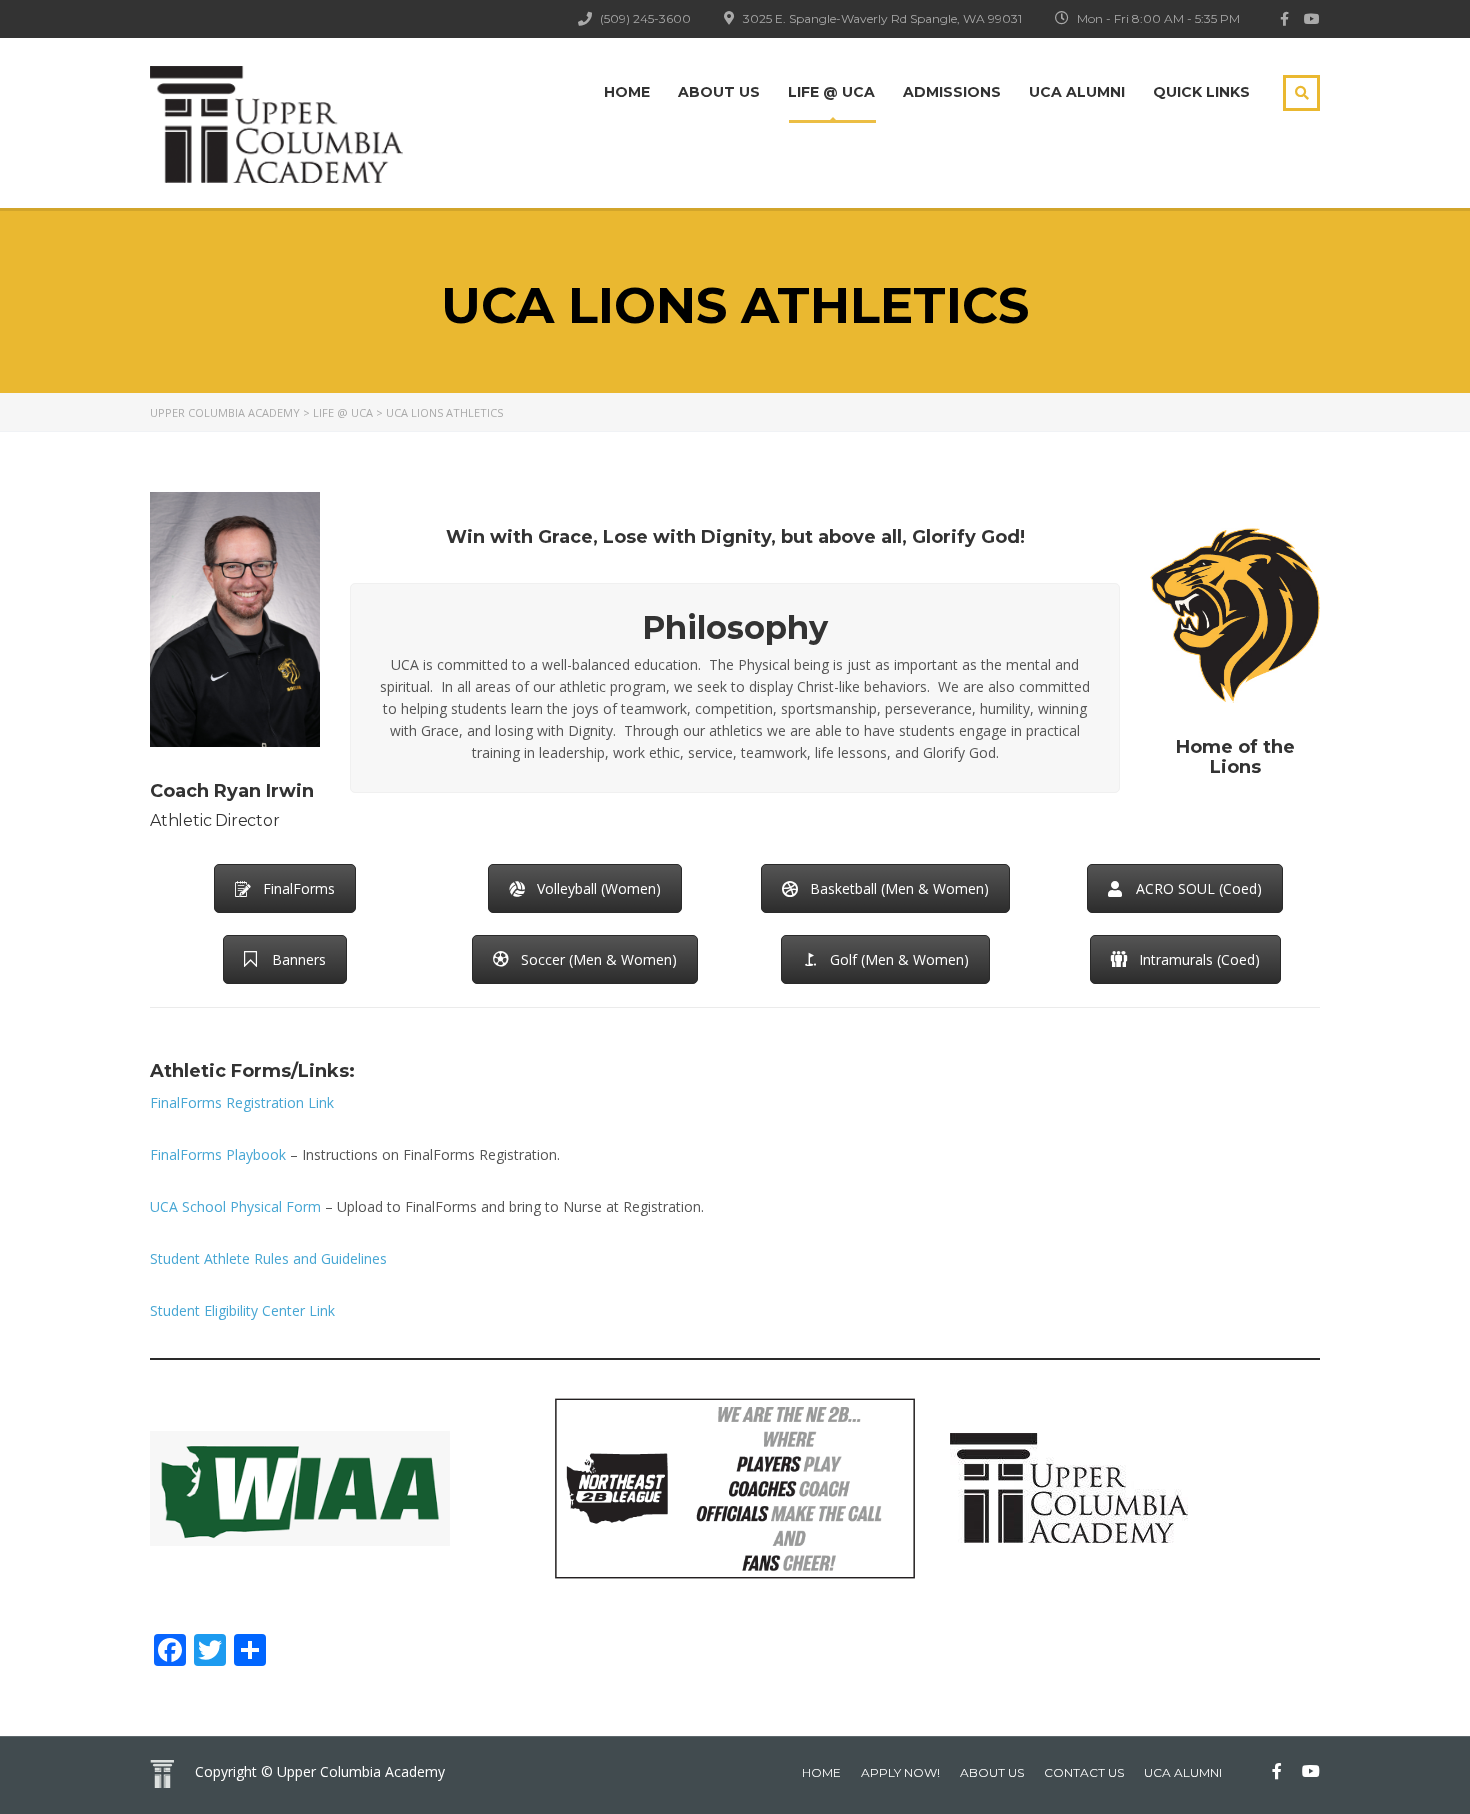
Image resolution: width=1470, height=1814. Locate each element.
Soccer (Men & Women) (599, 959)
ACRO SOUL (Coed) (1199, 888)
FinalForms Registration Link (242, 1102)
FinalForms (299, 888)
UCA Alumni (1077, 92)
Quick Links (1201, 92)
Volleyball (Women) (599, 888)
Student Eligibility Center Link (242, 1310)
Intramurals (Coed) (1199, 959)
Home (627, 92)
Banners (299, 959)
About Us (719, 92)
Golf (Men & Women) (899, 959)
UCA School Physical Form (235, 1206)
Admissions (952, 92)
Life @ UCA (831, 92)
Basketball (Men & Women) (899, 888)
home (821, 1772)
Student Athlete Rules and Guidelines (268, 1258)
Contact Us (1084, 1772)
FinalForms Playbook (218, 1154)
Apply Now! (900, 1772)
